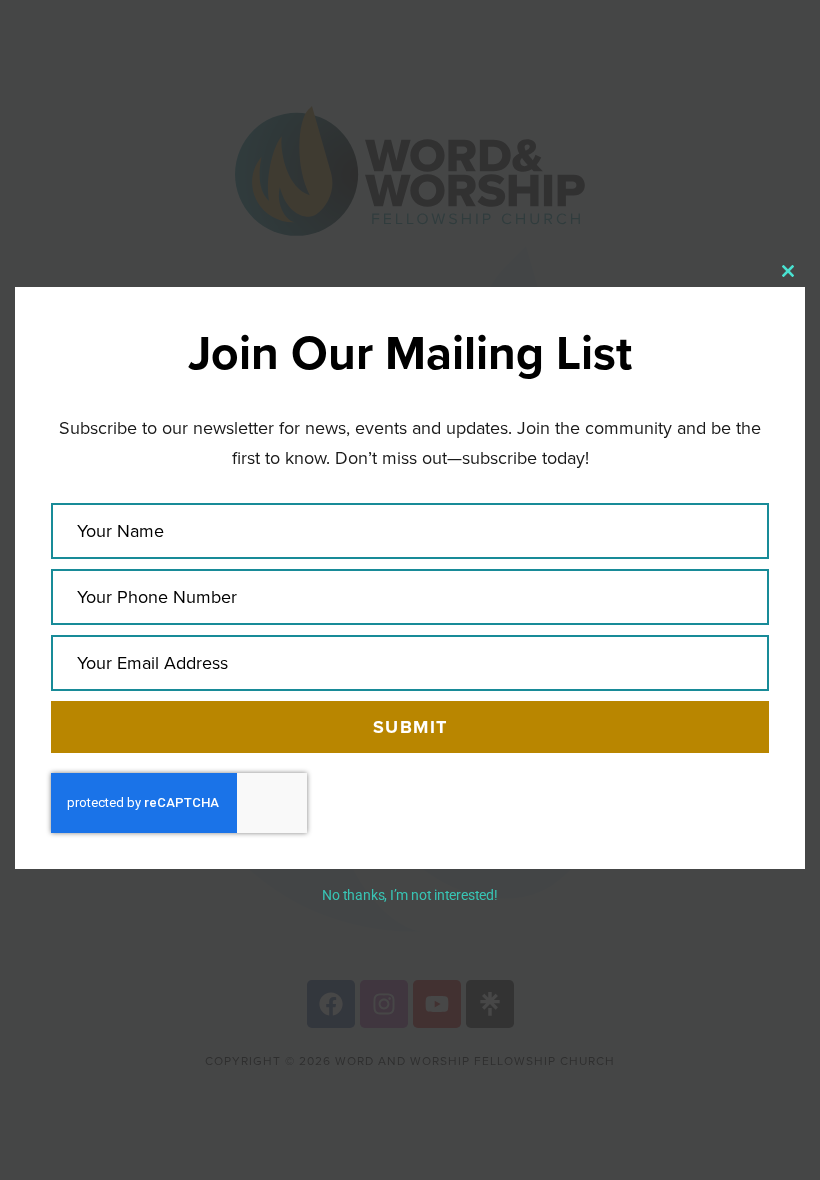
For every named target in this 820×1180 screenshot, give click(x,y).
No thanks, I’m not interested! (409, 895)
